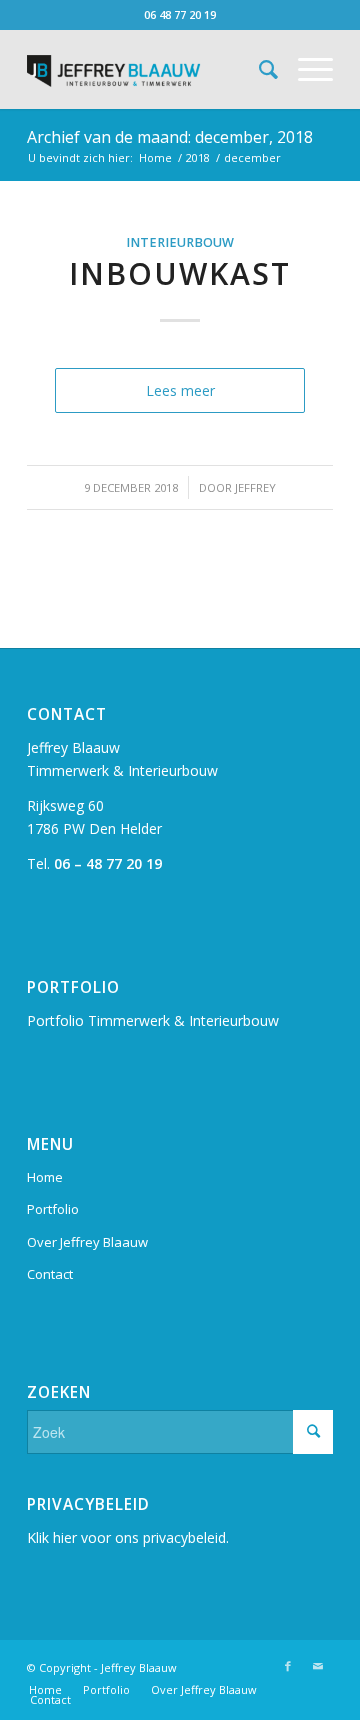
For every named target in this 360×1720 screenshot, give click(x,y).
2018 (198, 157)
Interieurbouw (180, 242)
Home (155, 157)
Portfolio (53, 1209)
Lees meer (180, 390)
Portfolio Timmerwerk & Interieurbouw (153, 1020)
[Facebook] (288, 1666)
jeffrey (255, 487)
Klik (40, 1537)
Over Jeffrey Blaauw (87, 1242)
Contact (50, 1274)
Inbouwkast (180, 273)
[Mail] (318, 1666)
